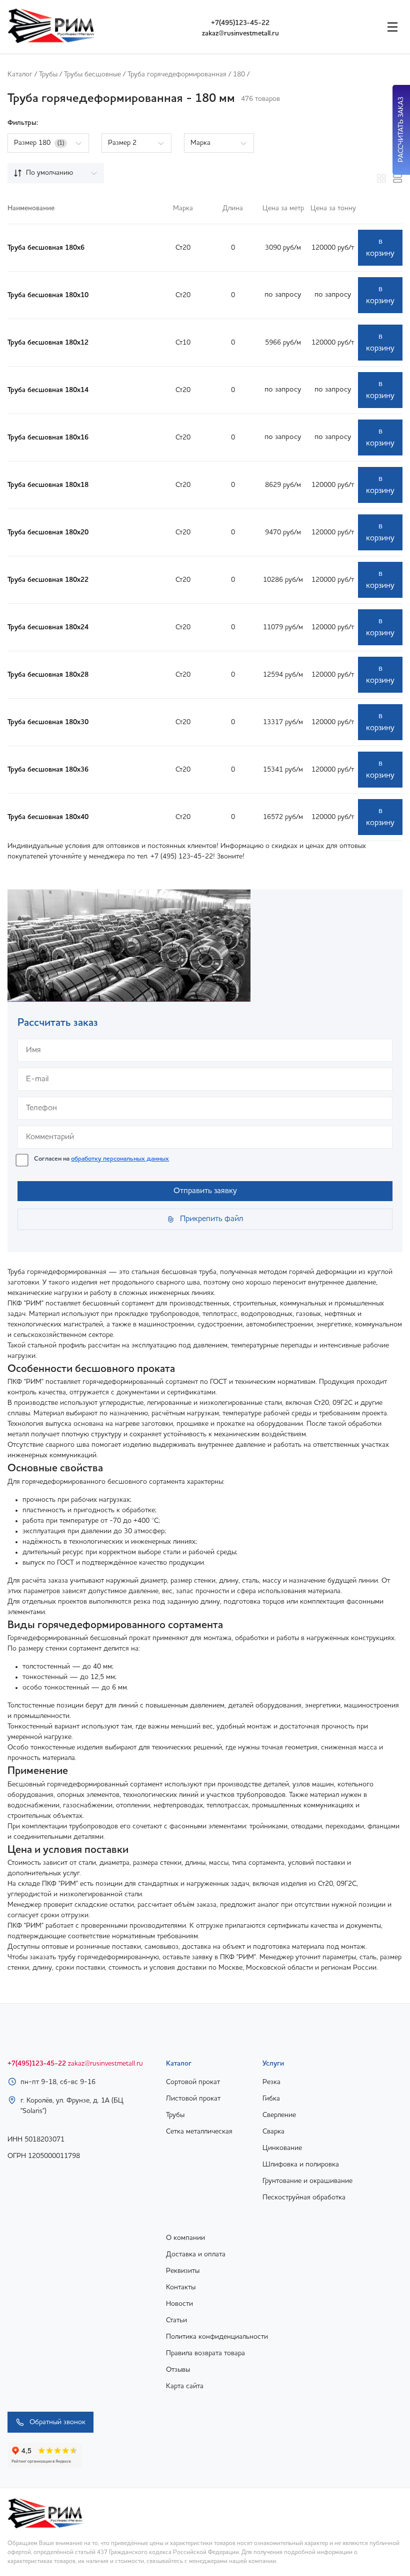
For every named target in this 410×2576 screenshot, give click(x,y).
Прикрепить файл (212, 1219)
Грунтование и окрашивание (307, 2181)
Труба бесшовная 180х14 (48, 390)
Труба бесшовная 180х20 (48, 532)
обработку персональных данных (120, 1159)
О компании (185, 2238)
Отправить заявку (205, 1191)
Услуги (273, 2064)
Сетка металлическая (199, 2132)
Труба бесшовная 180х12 (48, 343)
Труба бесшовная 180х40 (48, 817)
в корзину (380, 248)
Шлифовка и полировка (301, 2164)
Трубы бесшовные (92, 74)
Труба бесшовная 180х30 (48, 722)
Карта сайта (185, 2386)
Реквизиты (183, 2271)
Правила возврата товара (205, 2353)
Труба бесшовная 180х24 (48, 627)
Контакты (181, 2287)
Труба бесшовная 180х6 (46, 248)
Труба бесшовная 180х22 (48, 580)
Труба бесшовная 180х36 (48, 770)
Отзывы (178, 2370)
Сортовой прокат (193, 2082)
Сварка (273, 2132)
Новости (179, 2304)
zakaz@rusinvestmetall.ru (240, 33)
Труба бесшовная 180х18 (48, 485)
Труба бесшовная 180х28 (48, 675)
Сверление (279, 2115)
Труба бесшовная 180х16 (48, 437)
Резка (271, 2082)
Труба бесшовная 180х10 (48, 295)
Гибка (271, 2099)
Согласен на (101, 1159)
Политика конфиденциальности (217, 2337)
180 (239, 74)
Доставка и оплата (196, 2254)
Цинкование (282, 2148)
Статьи (176, 2320)
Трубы (48, 74)
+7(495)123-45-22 (240, 23)
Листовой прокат (193, 2099)
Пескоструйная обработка (304, 2197)
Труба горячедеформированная (177, 74)
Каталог (20, 74)
